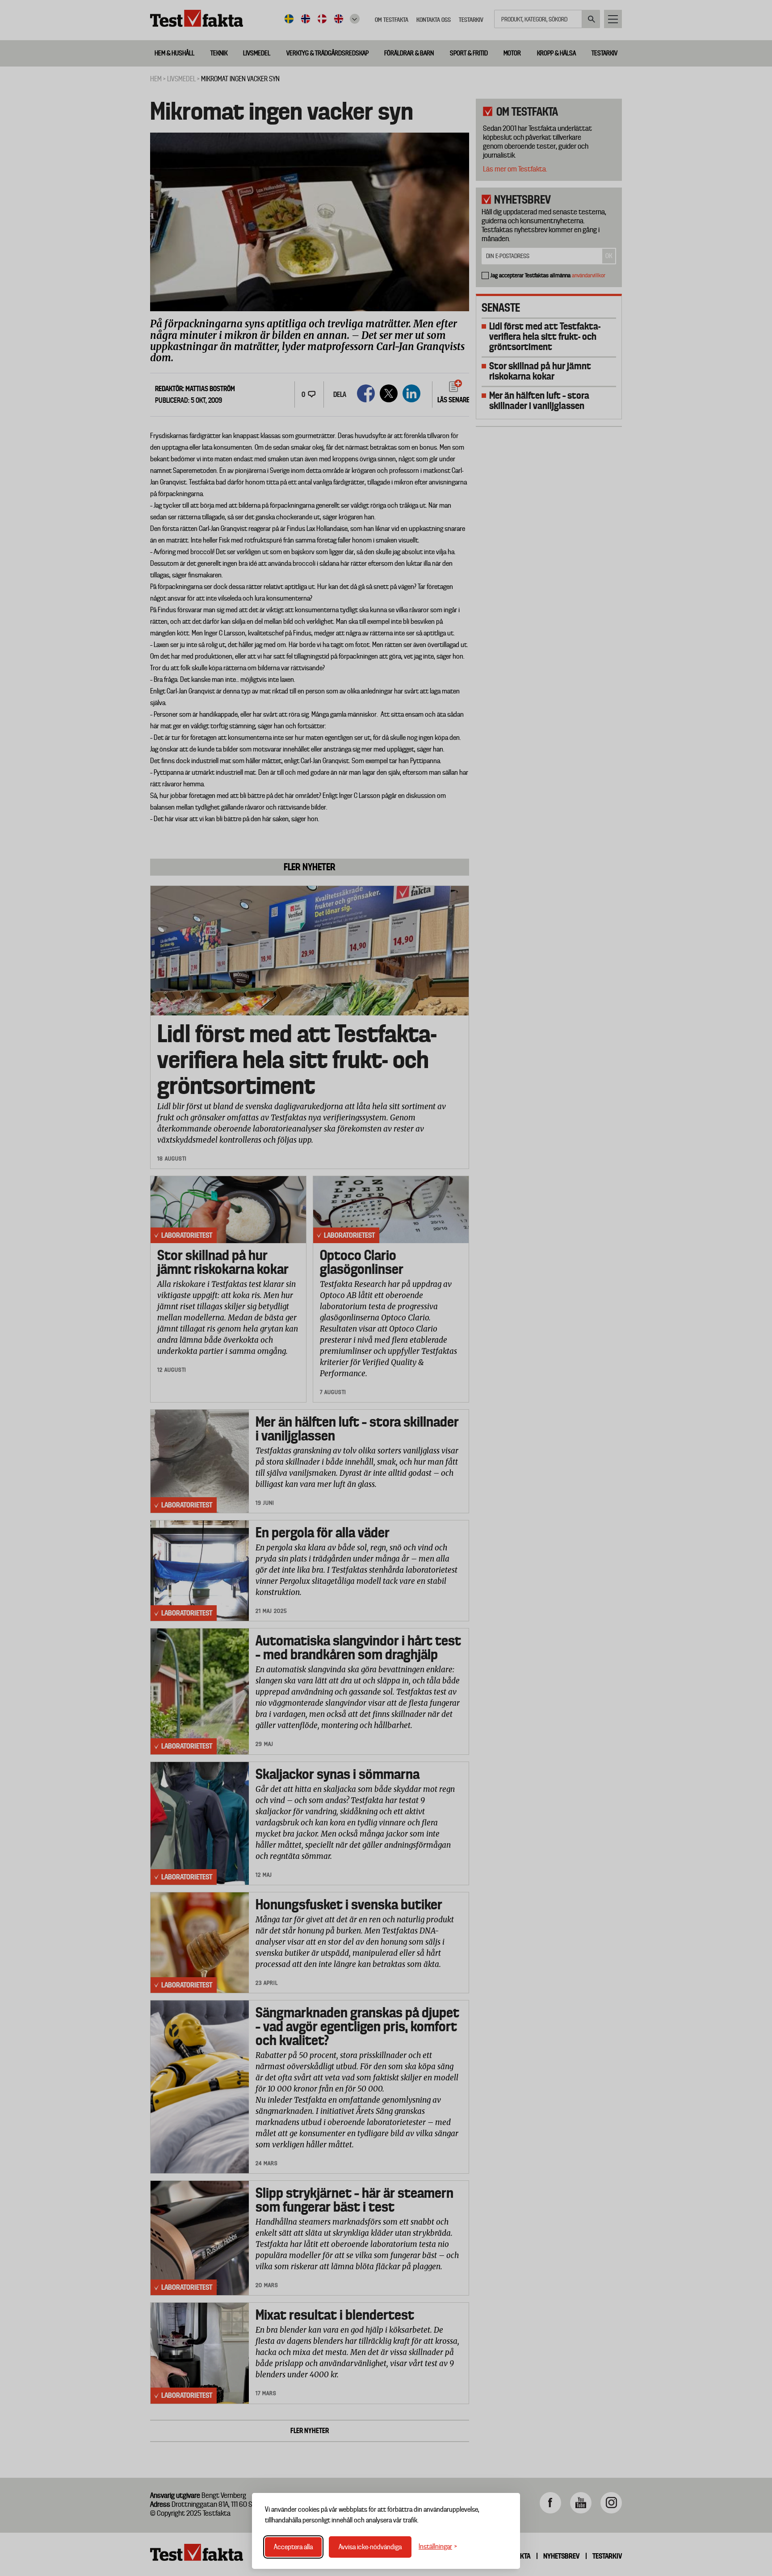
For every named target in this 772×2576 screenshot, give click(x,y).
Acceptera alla (293, 2547)
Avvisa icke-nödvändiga (370, 2547)
